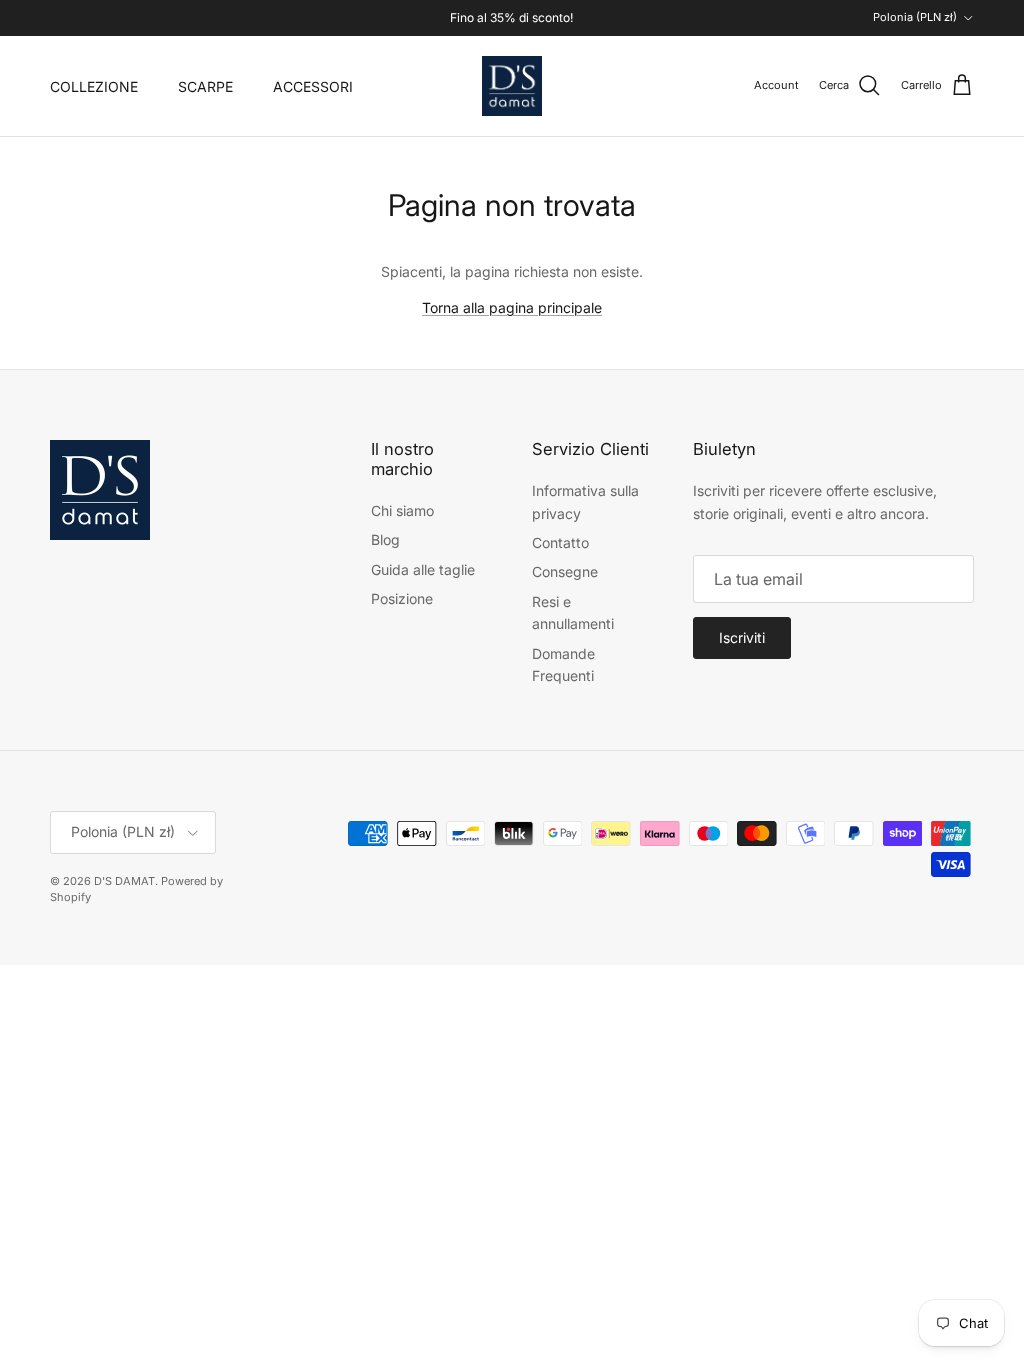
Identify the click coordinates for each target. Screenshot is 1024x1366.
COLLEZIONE (94, 86)
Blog (385, 539)
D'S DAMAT (124, 881)
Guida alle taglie (423, 569)
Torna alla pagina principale (512, 307)
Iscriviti (742, 637)
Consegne (565, 571)
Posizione (402, 598)
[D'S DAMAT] (512, 86)
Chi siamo (402, 510)
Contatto (560, 542)
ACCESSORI (313, 86)
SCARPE (205, 86)
